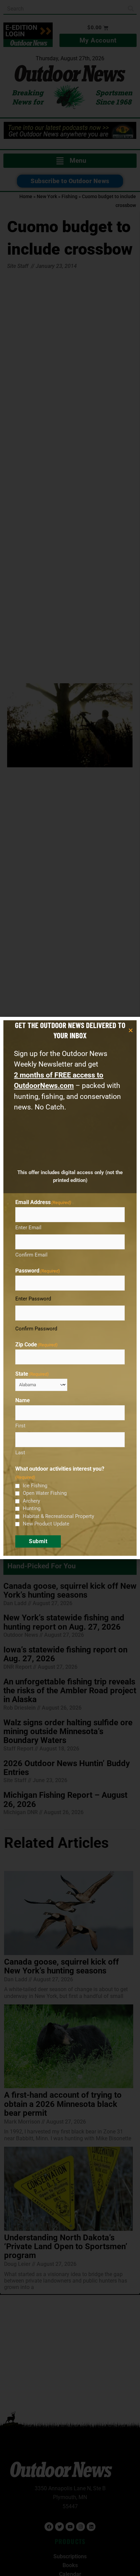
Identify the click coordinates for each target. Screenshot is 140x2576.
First (20, 1426)
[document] (70, 1288)
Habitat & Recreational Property (58, 1516)
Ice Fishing (35, 1486)
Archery (31, 1501)
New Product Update (46, 1524)
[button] (131, 1030)
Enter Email (28, 1228)
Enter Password (33, 1299)
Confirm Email (31, 1255)
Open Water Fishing (45, 1493)
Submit (38, 1541)
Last (20, 1453)
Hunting (32, 1508)
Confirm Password (36, 1329)
